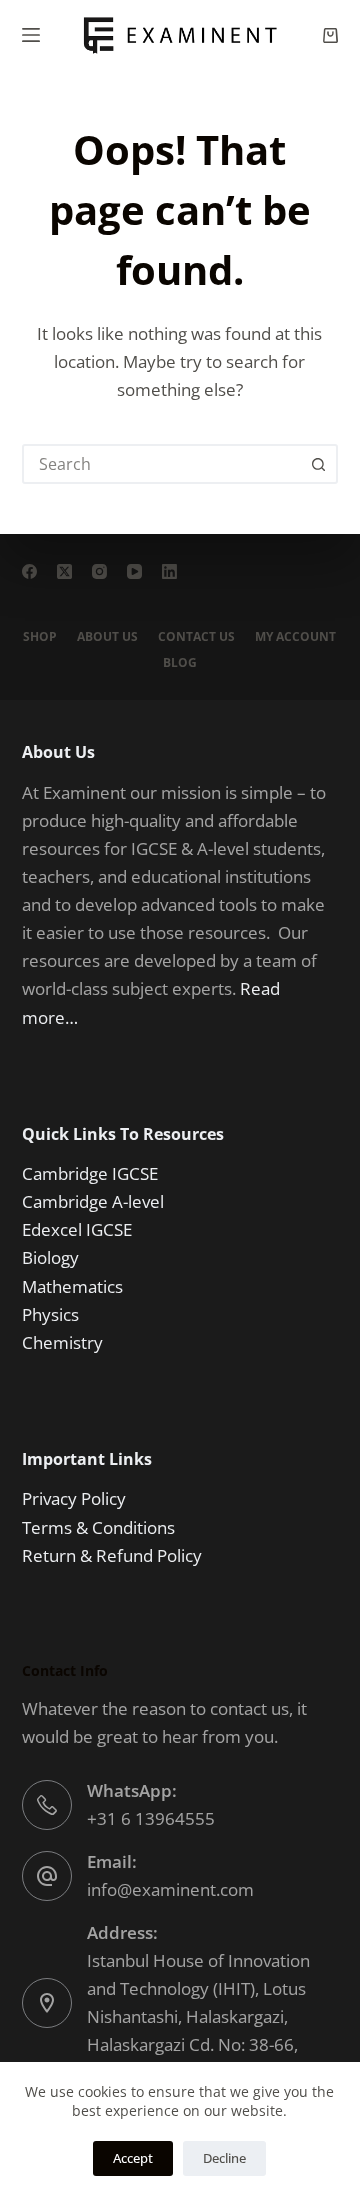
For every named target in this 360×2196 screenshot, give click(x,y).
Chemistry (62, 1342)
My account (295, 637)
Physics (50, 1314)
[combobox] (162, 464)
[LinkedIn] (169, 571)
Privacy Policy (74, 1498)
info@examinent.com (170, 1889)
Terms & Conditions (98, 1527)
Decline (224, 2158)
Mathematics (72, 1286)
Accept (133, 2158)
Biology (50, 1257)
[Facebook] (29, 571)
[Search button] (318, 464)
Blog (180, 663)
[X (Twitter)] (64, 571)
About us (107, 637)
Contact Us (196, 637)
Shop (40, 637)
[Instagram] (99, 571)
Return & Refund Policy (112, 1555)
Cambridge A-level (93, 1201)
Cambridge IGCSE (90, 1173)
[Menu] (31, 35)
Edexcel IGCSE (77, 1229)
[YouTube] (134, 571)
